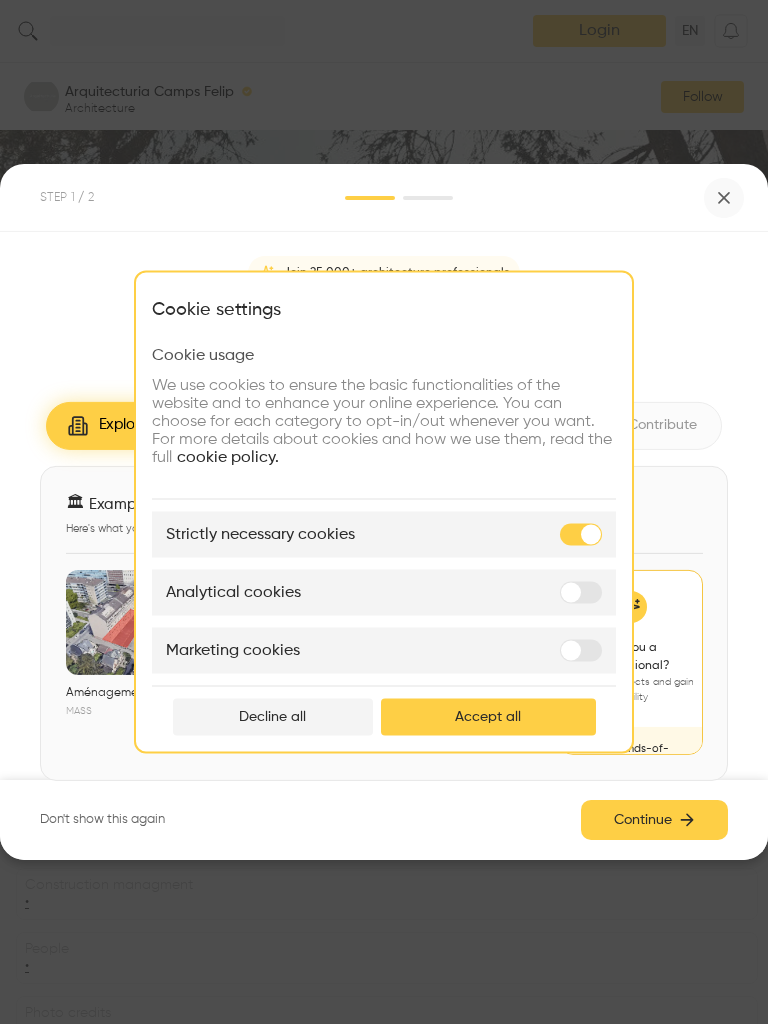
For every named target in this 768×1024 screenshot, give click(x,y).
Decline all (272, 717)
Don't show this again (102, 819)
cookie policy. (228, 458)
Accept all (488, 717)
